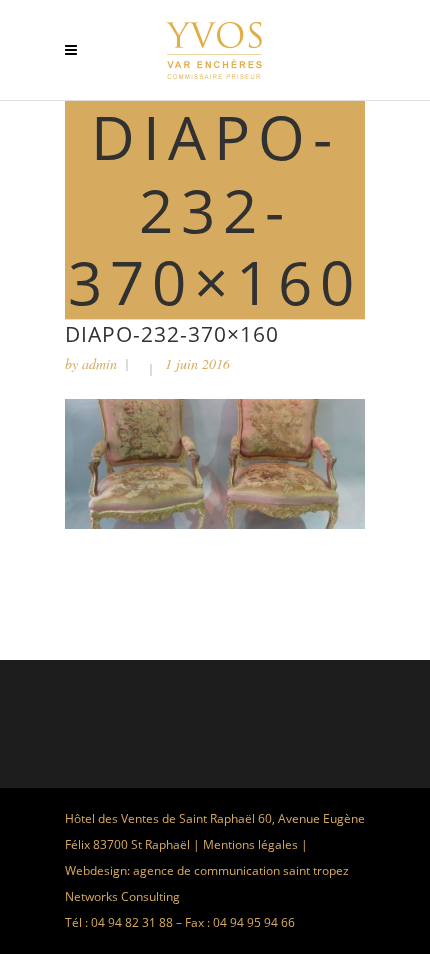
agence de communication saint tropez (241, 870)
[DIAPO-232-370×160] (215, 523)
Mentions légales (250, 844)
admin (99, 363)
